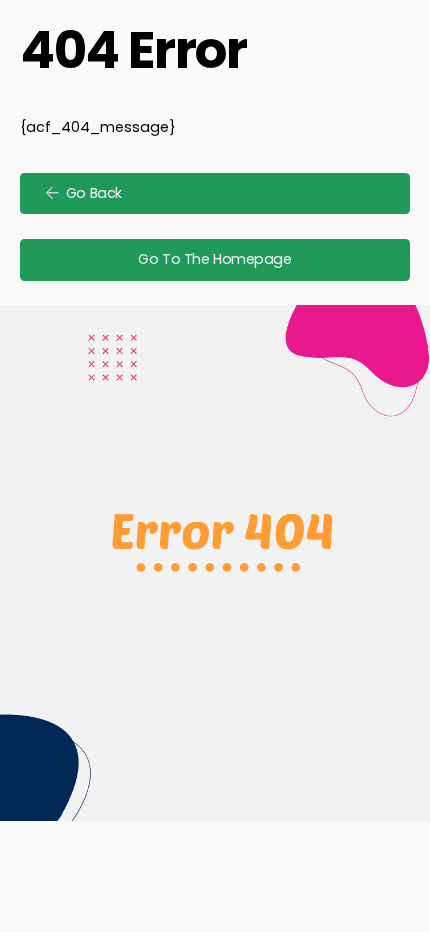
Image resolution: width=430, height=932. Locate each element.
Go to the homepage (214, 259)
